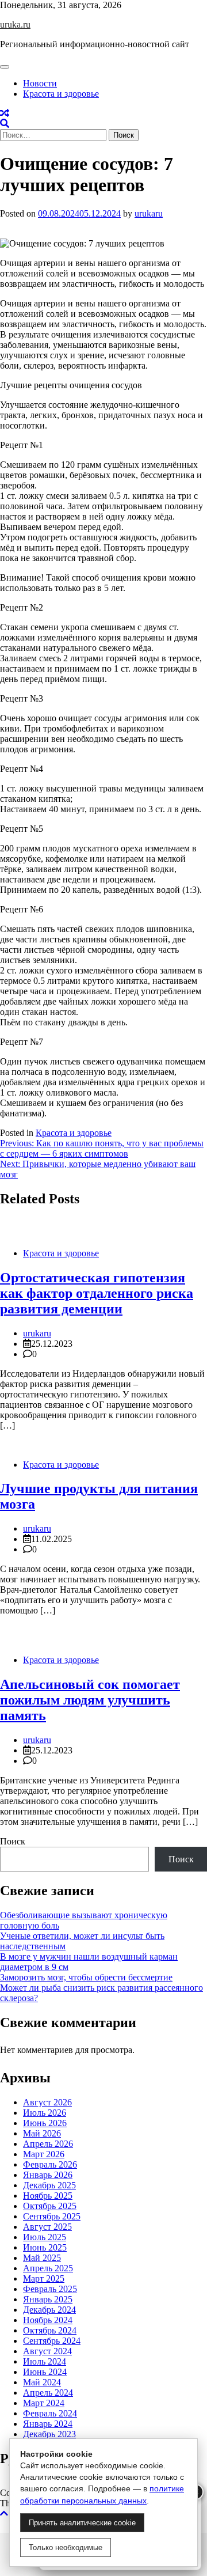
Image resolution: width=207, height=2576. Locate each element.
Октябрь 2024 (50, 2330)
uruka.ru (15, 24)
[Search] (5, 124)
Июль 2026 (45, 2113)
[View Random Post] (5, 113)
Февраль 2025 (50, 2289)
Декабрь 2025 (49, 2185)
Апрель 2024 (48, 2393)
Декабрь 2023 (49, 2434)
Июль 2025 (45, 2237)
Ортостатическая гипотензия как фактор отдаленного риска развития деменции (97, 1293)
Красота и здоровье (61, 94)
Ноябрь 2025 (48, 2196)
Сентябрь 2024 (52, 2341)
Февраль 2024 (50, 2413)
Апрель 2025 (48, 2268)
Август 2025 (47, 2227)
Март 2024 (44, 2403)
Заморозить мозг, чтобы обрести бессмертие (86, 1977)
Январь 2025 (48, 2299)
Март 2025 (44, 2278)
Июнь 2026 (45, 2123)
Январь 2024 (48, 2424)
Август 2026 (47, 2102)
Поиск (13, 1841)
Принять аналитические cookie (82, 2523)
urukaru (149, 213)
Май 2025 (42, 2258)
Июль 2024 (45, 2361)
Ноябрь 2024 (48, 2320)
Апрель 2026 (48, 2144)
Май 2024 (42, 2382)
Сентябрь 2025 (52, 2216)
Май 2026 (42, 2133)
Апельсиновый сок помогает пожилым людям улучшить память (90, 1700)
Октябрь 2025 (50, 2206)
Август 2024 (47, 2351)
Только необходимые (66, 2547)
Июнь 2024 (45, 2372)
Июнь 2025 (45, 2247)
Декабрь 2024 (49, 2310)
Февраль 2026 (50, 2164)
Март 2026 (44, 2154)
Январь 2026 (48, 2175)
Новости (40, 83)
